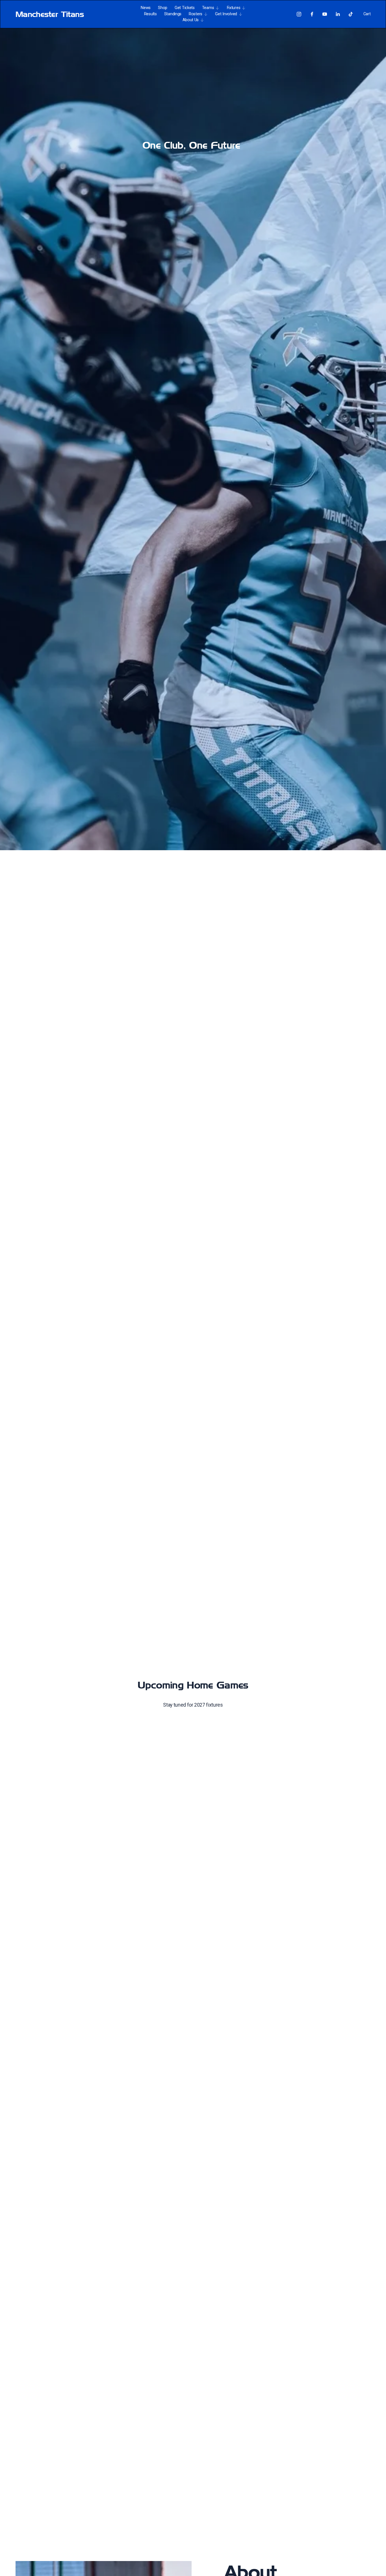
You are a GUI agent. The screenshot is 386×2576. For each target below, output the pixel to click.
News (146, 8)
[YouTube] (325, 14)
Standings (173, 14)
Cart (367, 14)
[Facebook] (312, 14)
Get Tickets (185, 8)
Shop (163, 8)
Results (150, 14)
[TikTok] (351, 14)
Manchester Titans (50, 14)
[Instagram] (299, 14)
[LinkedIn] (338, 14)
